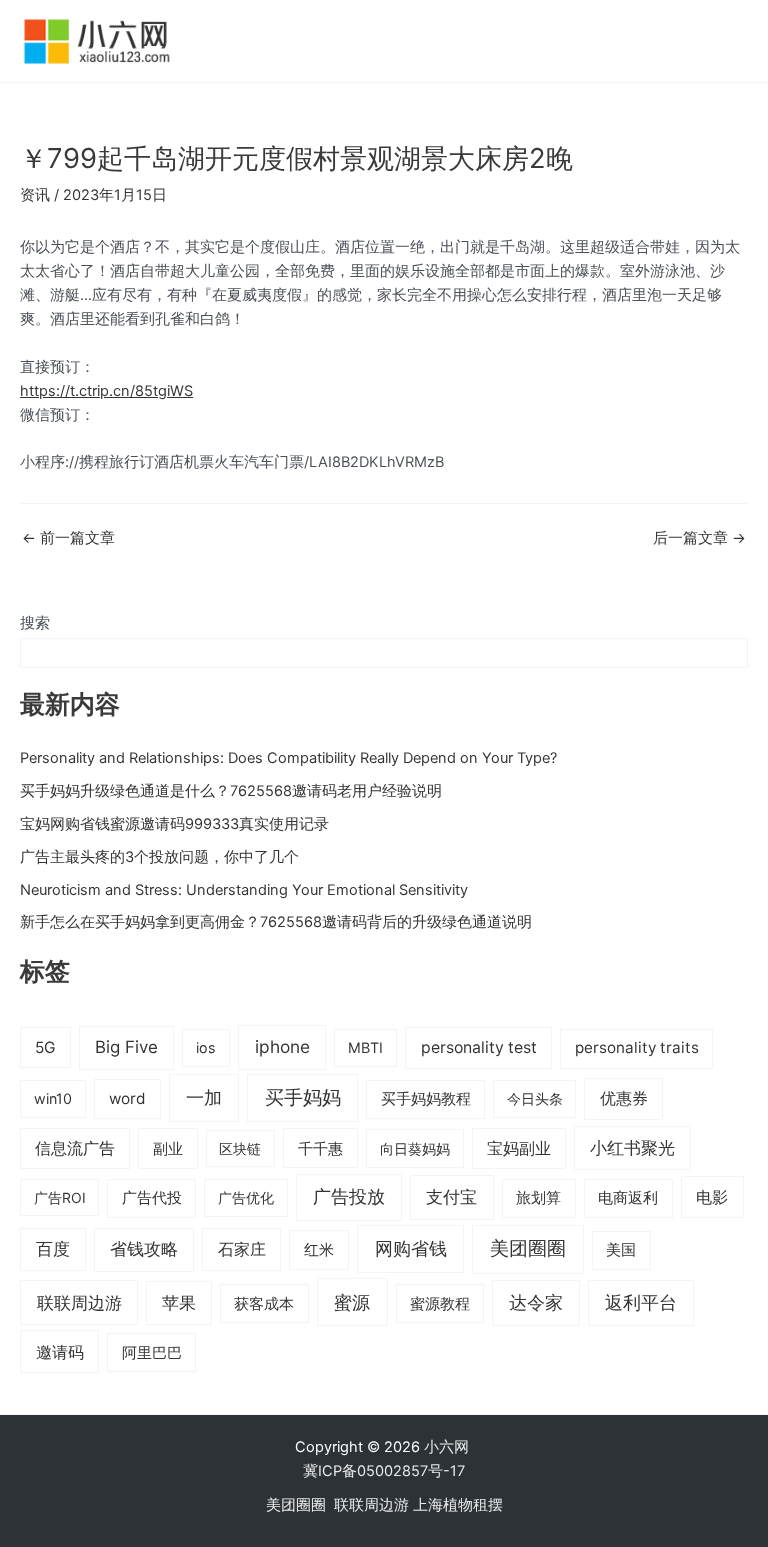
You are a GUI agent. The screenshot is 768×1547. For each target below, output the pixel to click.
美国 (621, 1250)
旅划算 (538, 1197)
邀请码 (60, 1352)
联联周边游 (79, 1302)
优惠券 (624, 1098)
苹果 (179, 1303)
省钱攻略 (144, 1249)
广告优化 (246, 1197)
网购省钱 (411, 1248)
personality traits (637, 1047)
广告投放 (349, 1196)
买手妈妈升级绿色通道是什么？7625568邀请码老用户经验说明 (231, 791)
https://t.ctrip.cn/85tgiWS (106, 391)
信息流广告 (75, 1148)
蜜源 (352, 1302)
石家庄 (242, 1249)
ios (206, 1047)
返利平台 (641, 1302)
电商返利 (628, 1198)
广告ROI (60, 1197)
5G (45, 1047)
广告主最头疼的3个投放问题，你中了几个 (159, 857)
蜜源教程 (440, 1304)
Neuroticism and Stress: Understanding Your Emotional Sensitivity (244, 890)
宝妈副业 (519, 1148)
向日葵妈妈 (415, 1148)
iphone (282, 1046)
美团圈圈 (528, 1248)
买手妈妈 (303, 1097)
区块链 (240, 1148)
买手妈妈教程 (426, 1099)
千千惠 (320, 1148)
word (127, 1098)
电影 (712, 1197)
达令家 (536, 1302)
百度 (53, 1249)
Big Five (126, 1047)
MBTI (365, 1047)
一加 (204, 1097)
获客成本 (264, 1304)
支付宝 (451, 1196)
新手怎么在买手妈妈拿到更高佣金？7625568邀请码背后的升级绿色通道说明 (276, 922)
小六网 (448, 1447)
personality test (479, 1047)
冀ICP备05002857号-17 (384, 1471)
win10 (53, 1098)
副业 (168, 1148)
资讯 (35, 195)
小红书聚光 (632, 1148)
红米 (319, 1249)
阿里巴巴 (152, 1353)
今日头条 (535, 1098)
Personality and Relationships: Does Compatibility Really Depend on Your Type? (288, 758)
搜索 (35, 623)
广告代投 (152, 1198)
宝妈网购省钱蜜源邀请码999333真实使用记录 (174, 824)
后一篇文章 (699, 538)
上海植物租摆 (458, 1505)
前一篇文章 (68, 538)
